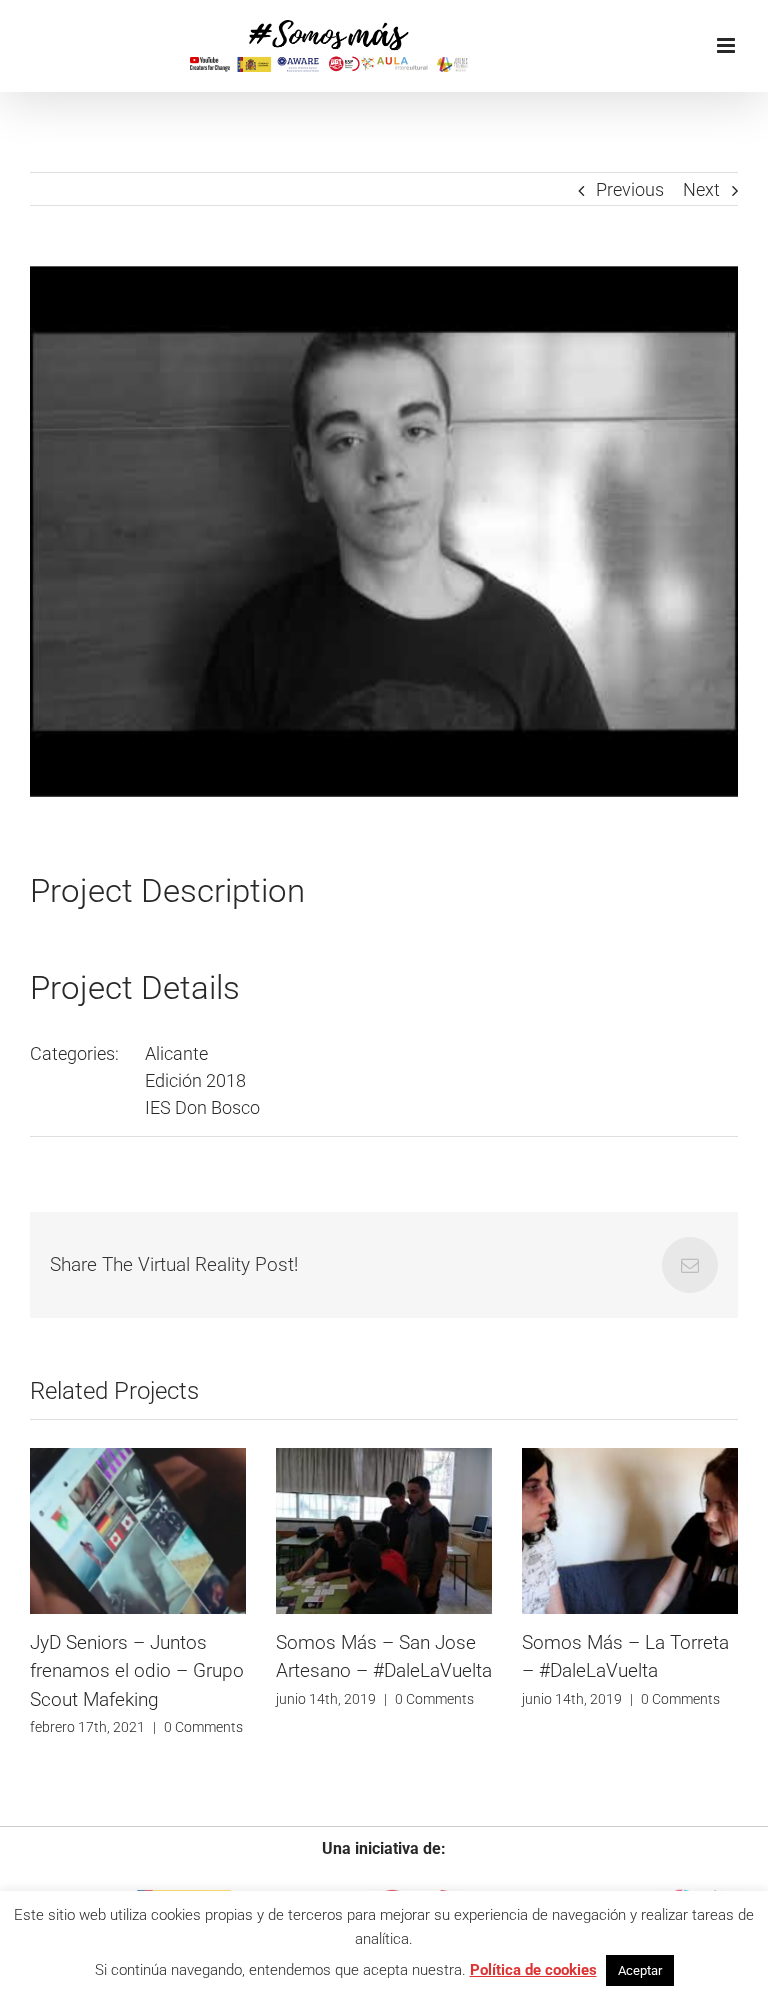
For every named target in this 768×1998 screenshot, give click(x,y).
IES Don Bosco (202, 1107)
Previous (630, 189)
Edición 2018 (195, 1080)
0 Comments (203, 1727)
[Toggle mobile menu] (727, 45)
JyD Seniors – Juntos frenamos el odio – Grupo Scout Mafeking (137, 1671)
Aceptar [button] (640, 1970)
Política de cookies (533, 1970)
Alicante (176, 1053)
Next (701, 189)
